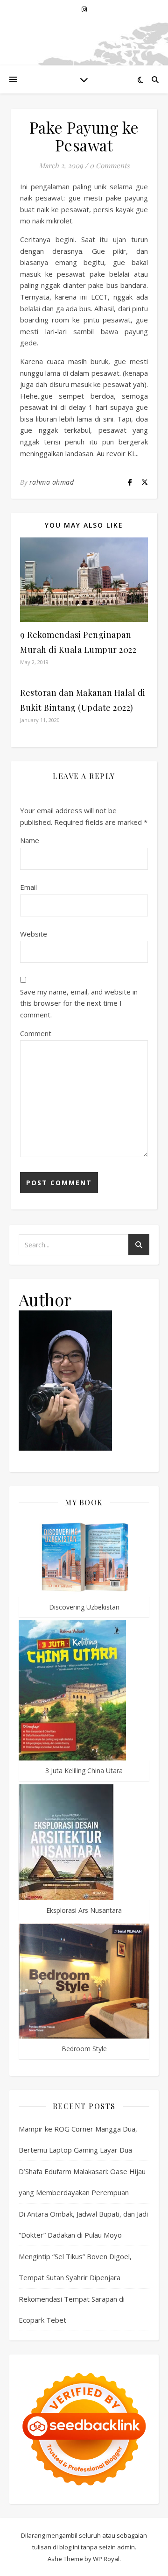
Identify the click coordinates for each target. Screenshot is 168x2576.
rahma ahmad (52, 482)
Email (28, 887)
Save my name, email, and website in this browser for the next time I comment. (79, 1003)
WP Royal (106, 2559)
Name (30, 840)
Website (34, 934)
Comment (36, 1033)
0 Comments (110, 165)
